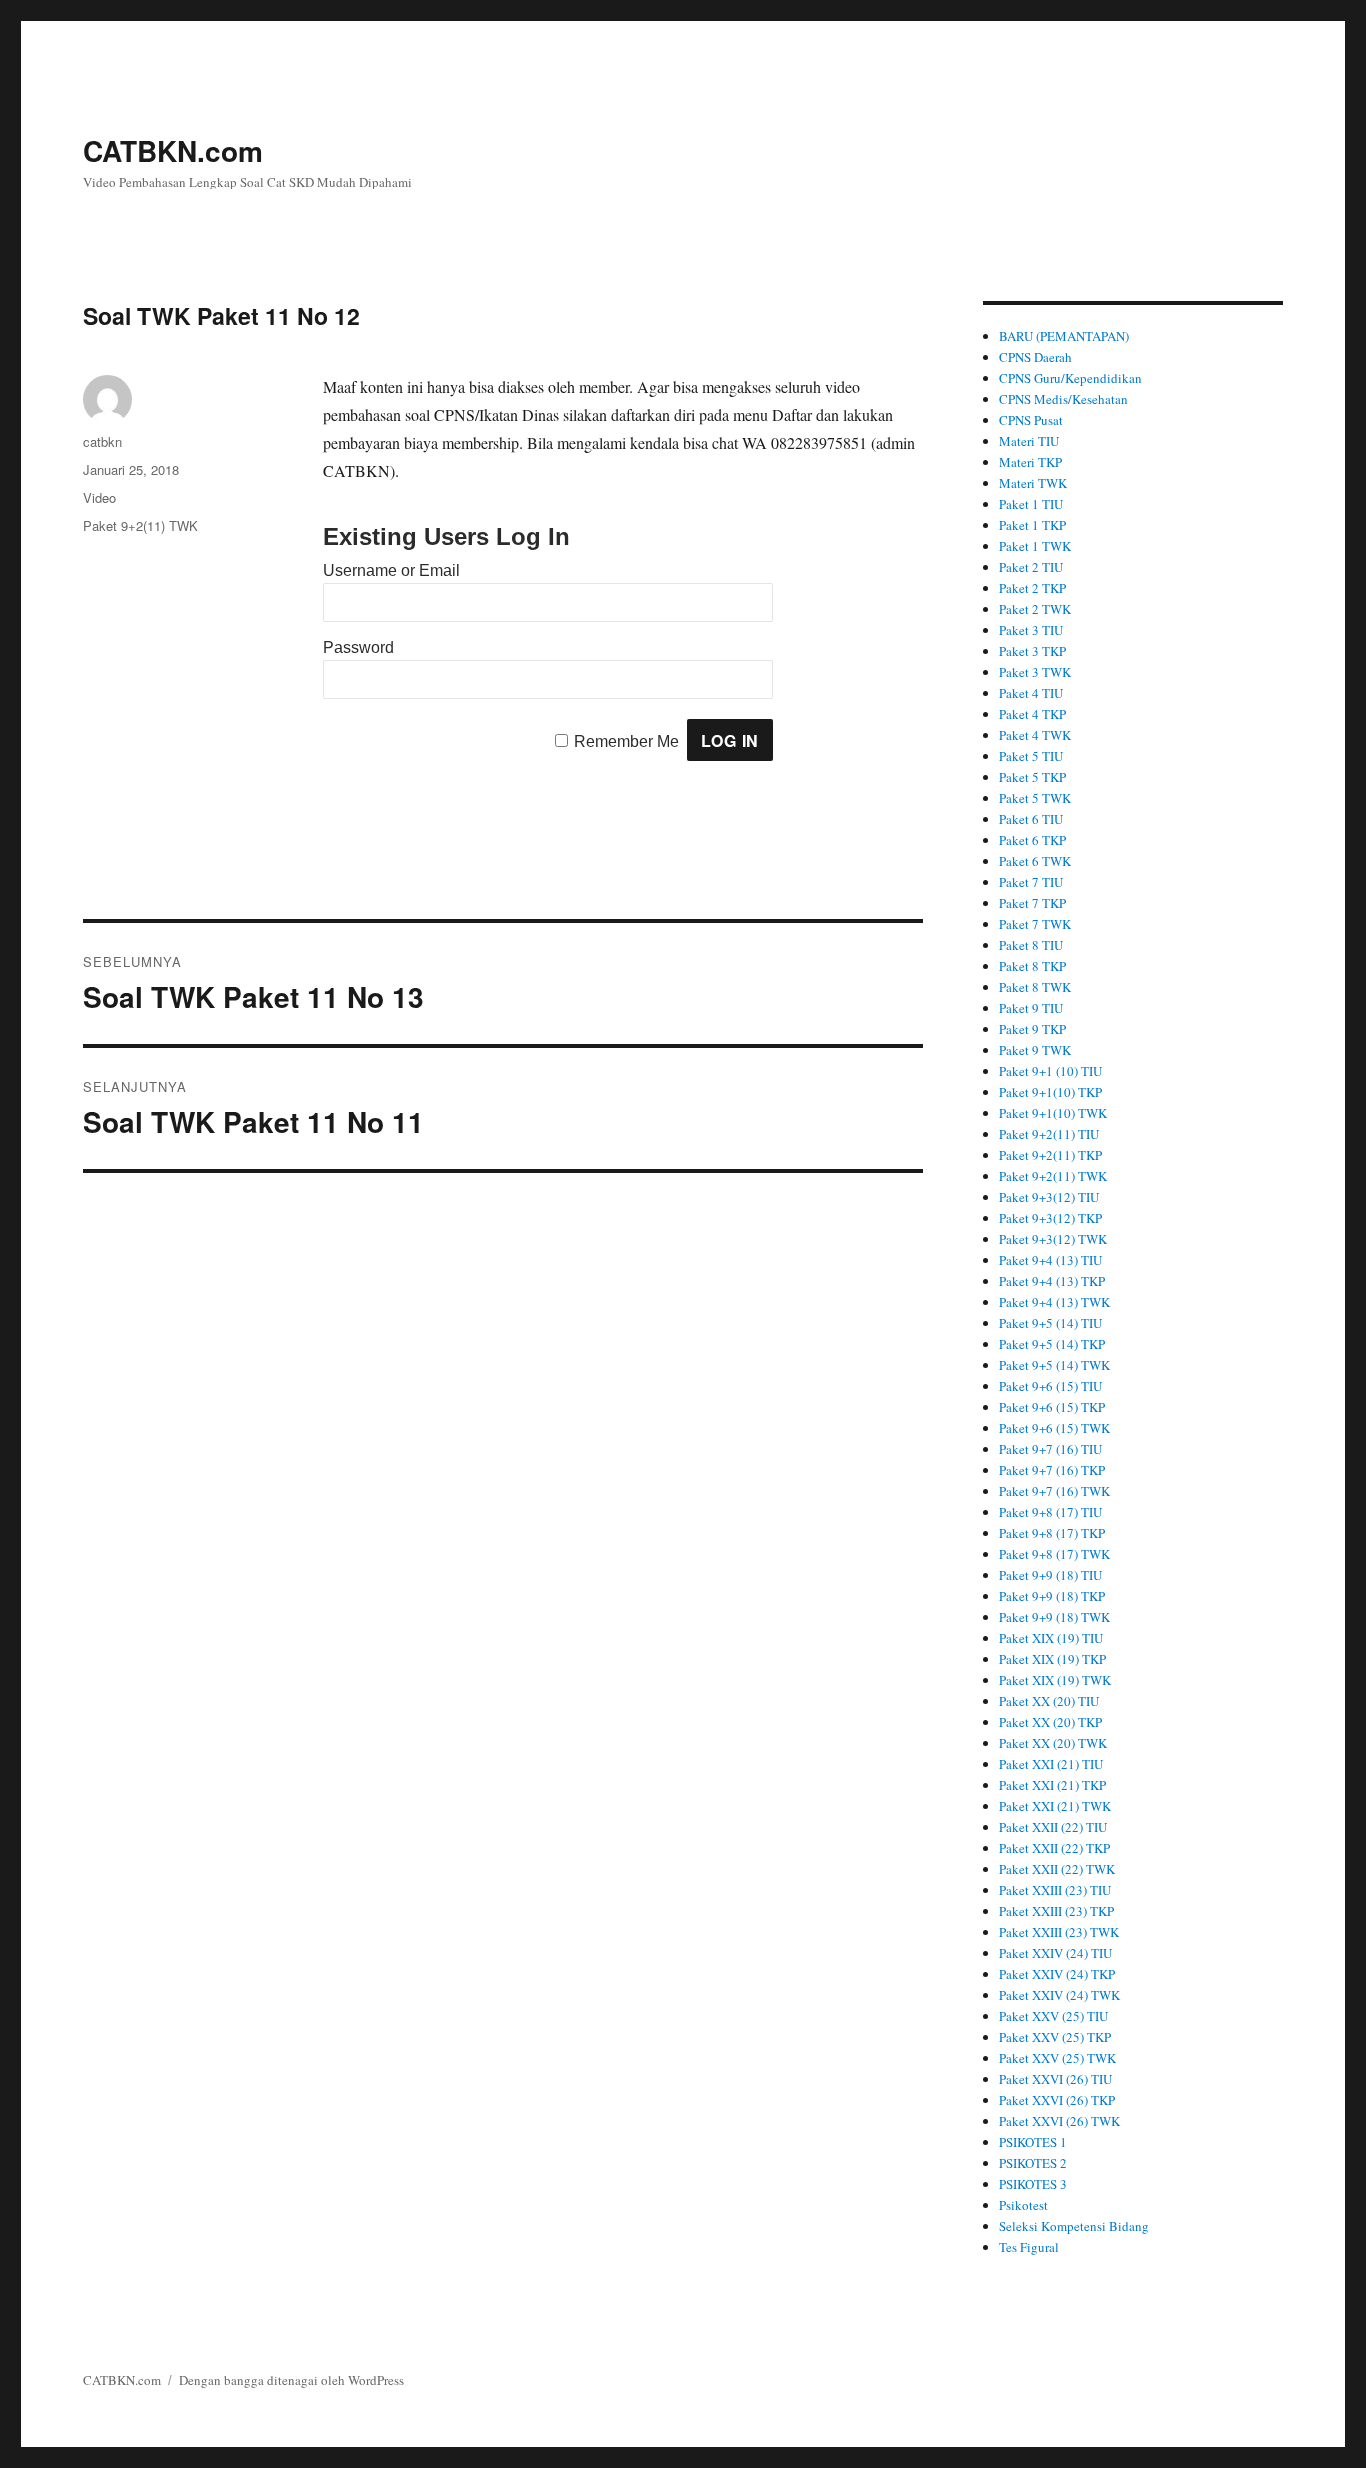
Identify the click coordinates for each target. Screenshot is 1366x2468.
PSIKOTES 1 (1033, 2142)
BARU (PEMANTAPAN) (1064, 336)
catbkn (102, 441)
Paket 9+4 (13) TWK (1054, 1302)
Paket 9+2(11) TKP (1050, 1155)
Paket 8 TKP (1032, 966)
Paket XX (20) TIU (1049, 1701)
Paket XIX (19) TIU (1051, 1638)
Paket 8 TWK (1035, 987)
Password (358, 647)
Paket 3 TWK (1035, 672)
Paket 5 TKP (1032, 777)
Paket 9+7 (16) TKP (1052, 1470)
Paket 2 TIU (1031, 567)
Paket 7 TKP (1032, 903)
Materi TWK (1033, 483)
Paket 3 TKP (1032, 651)
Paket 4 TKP (1032, 714)
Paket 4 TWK (1035, 735)
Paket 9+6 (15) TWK (1054, 1428)
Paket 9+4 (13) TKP (1052, 1281)
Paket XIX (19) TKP (1052, 1659)
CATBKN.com (173, 150)
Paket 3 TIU (1031, 630)
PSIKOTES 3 (1033, 2184)
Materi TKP (1030, 462)
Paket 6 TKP (1032, 840)
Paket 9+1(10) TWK (1053, 1113)
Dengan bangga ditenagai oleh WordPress (291, 2380)
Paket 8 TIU (1031, 945)
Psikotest (1023, 2205)
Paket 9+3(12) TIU (1049, 1197)
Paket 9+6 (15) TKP (1052, 1407)
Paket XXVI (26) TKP (1057, 2100)
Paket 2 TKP (1032, 588)
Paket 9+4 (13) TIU (1050, 1260)
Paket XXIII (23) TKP (1056, 1911)
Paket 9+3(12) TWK (1053, 1239)
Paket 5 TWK (1035, 798)
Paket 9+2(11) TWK (140, 525)
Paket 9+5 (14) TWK (1054, 1365)
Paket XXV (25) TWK (1057, 2058)
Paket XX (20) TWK (1053, 1743)
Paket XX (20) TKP (1050, 1722)
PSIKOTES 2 (1033, 2163)
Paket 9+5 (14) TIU (1050, 1323)
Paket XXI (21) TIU (1051, 1764)
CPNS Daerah (1035, 357)
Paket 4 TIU (1031, 693)
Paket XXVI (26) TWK (1059, 2121)
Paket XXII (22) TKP (1054, 1848)
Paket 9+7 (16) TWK (1054, 1491)
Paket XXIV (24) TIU (1055, 1953)
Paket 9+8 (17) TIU (1050, 1512)
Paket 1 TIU (1031, 504)
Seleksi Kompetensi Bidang (1074, 2226)
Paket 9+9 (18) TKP (1052, 1596)
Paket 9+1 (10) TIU (1050, 1071)
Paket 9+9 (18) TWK (1054, 1617)
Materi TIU (1029, 441)
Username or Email (391, 570)
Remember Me (626, 741)
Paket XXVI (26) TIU (1055, 2079)
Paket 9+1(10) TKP (1050, 1092)
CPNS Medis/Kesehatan (1063, 399)
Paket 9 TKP (1032, 1029)
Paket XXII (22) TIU (1053, 1827)
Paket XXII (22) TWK (1057, 1869)
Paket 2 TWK (1035, 609)
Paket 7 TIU (1031, 882)
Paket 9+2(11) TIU (1049, 1134)
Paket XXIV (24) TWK (1059, 1995)
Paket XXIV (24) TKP (1057, 1974)
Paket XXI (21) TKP (1052, 1785)
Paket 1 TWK (1035, 546)
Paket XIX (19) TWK (1055, 1680)
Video (99, 497)
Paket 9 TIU (1031, 1008)
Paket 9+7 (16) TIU (1050, 1449)
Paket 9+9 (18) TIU (1050, 1575)
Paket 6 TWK (1035, 861)
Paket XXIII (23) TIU (1055, 1890)
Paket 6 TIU (1031, 819)
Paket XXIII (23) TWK (1059, 1932)
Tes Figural (1029, 2247)
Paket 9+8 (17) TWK (1054, 1554)
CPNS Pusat (1031, 420)
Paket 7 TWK (1035, 924)
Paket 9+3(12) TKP (1050, 1218)
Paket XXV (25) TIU (1053, 2016)
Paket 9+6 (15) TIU (1050, 1386)
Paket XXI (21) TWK (1055, 1806)
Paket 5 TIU (1031, 756)
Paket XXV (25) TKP (1055, 2037)
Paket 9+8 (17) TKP (1052, 1533)
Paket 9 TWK (1035, 1050)
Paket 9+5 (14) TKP (1052, 1344)
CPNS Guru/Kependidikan (1070, 378)
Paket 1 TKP (1032, 525)
